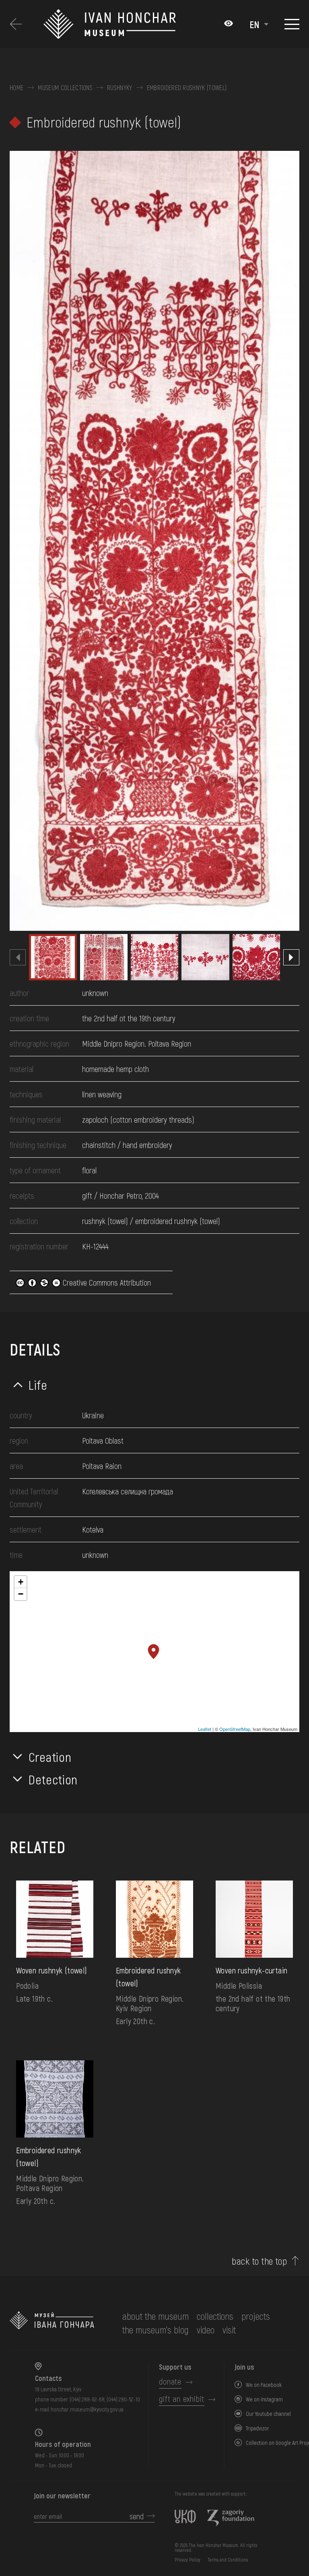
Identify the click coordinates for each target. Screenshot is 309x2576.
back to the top (259, 2261)
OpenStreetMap (235, 1729)
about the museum (156, 2316)
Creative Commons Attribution (106, 1282)
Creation (50, 1757)
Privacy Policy (187, 2560)
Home (16, 88)
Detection (53, 1779)
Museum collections (65, 88)
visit (229, 2330)
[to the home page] (52, 2323)
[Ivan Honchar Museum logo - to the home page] (130, 24)
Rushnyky (120, 88)
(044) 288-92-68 (87, 2399)
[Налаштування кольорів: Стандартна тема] (229, 24)
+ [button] (21, 1582)
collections (215, 2316)
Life (38, 1385)
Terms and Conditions (228, 2560)
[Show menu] (292, 24)
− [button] (21, 1594)
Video (206, 2330)
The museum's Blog (156, 2330)
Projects (256, 2316)
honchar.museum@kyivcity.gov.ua (87, 2409)
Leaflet (205, 1729)
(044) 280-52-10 (123, 2399)
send (137, 2516)
